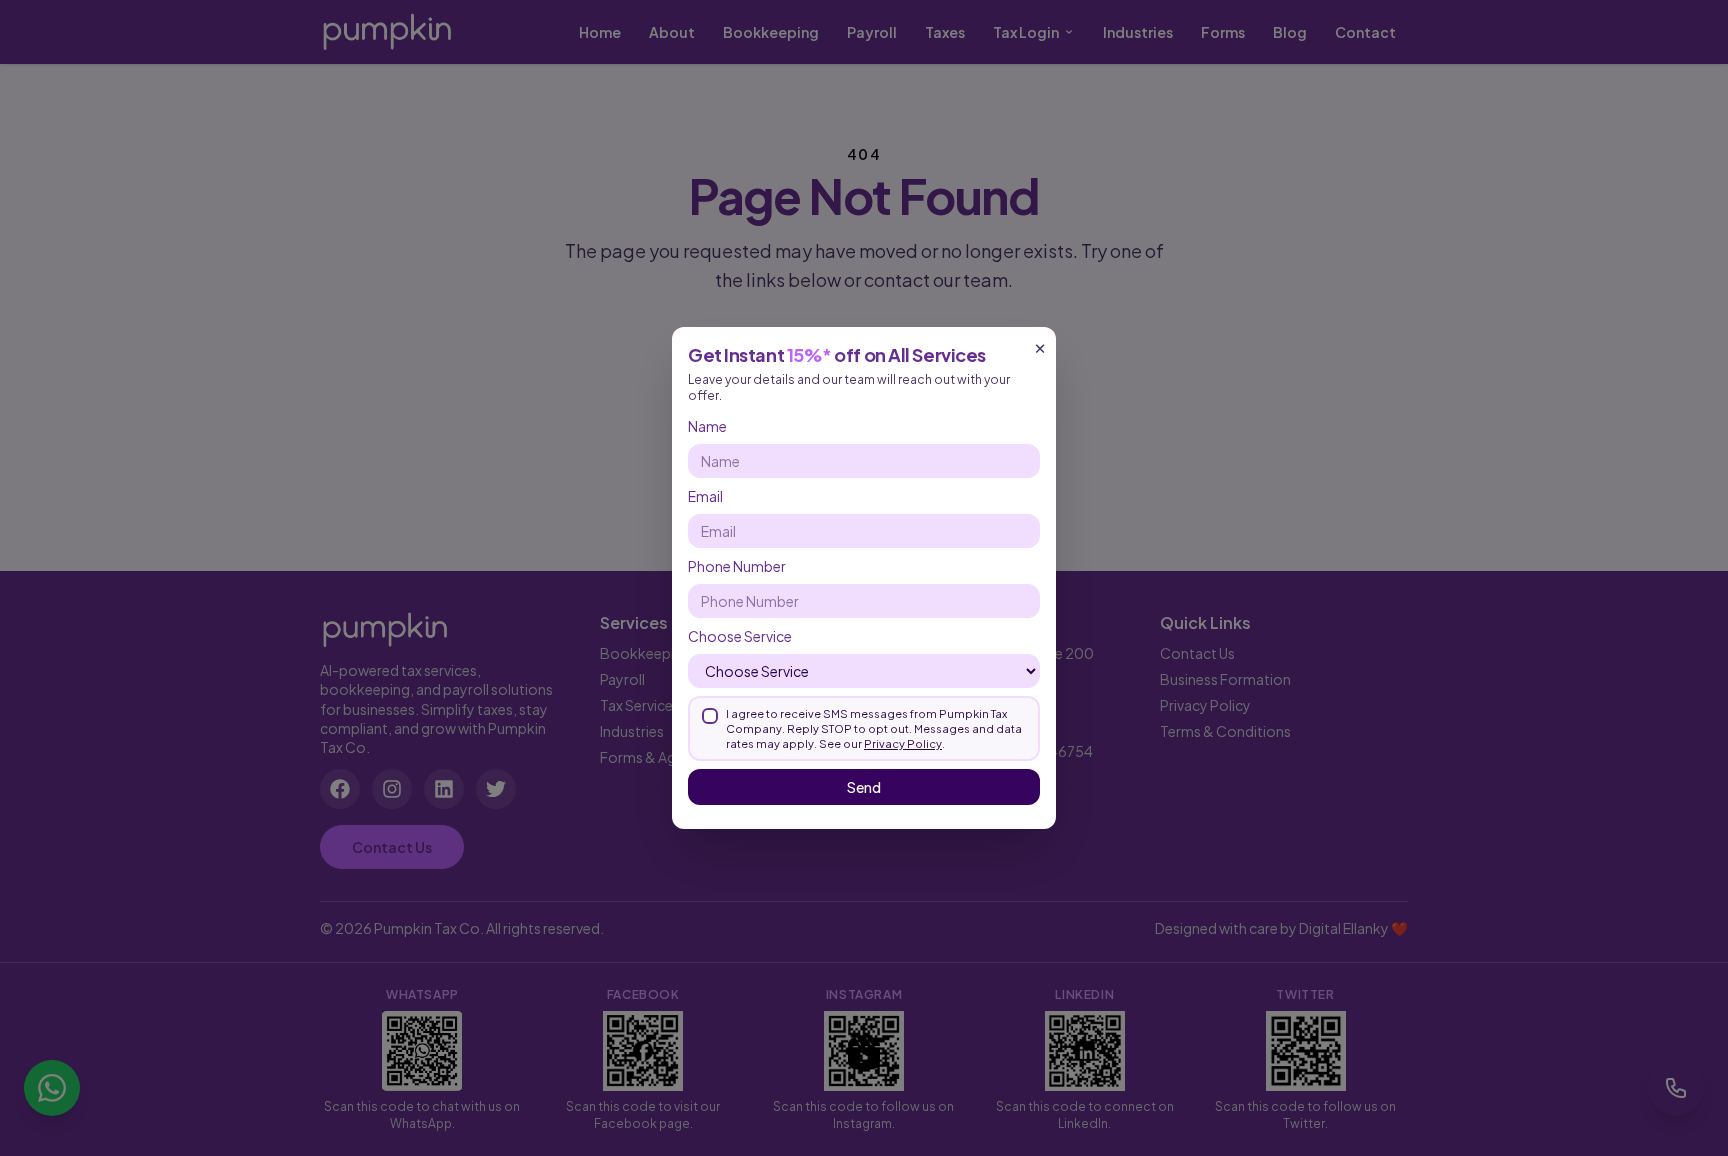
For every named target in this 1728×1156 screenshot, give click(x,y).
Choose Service (740, 636)
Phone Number (737, 566)
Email (705, 496)
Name (707, 426)
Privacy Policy (903, 743)
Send (864, 787)
